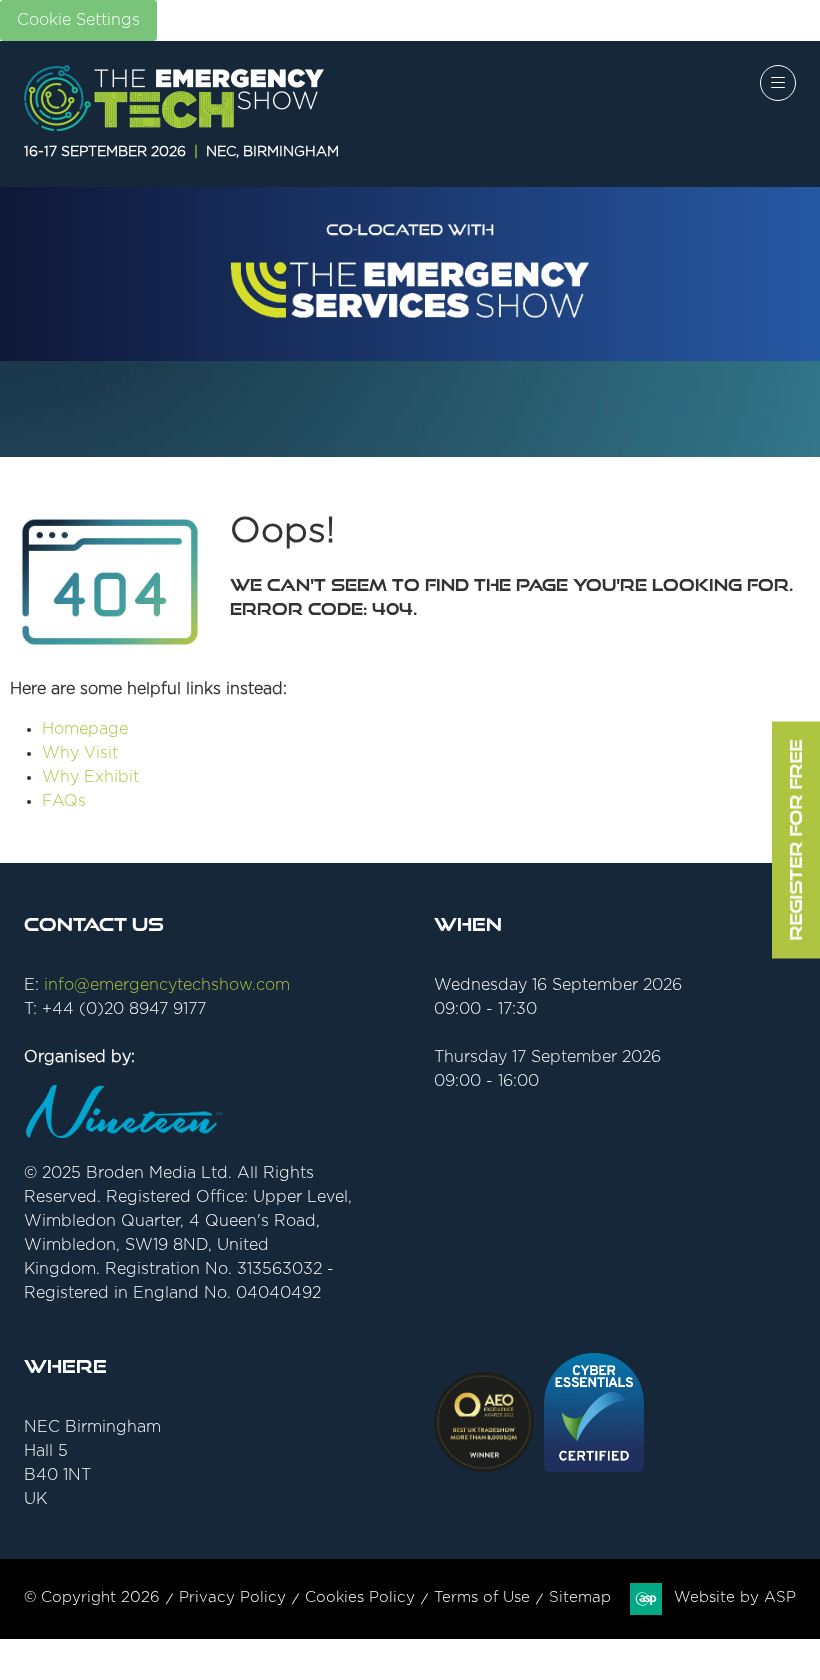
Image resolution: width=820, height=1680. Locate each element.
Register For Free (795, 840)
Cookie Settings (78, 20)
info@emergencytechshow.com (167, 985)
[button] (778, 83)
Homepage (85, 729)
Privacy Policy (232, 1597)
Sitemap (580, 1597)
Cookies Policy (360, 1597)
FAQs (64, 801)
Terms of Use (482, 1597)
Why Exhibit (90, 777)
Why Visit (80, 753)
